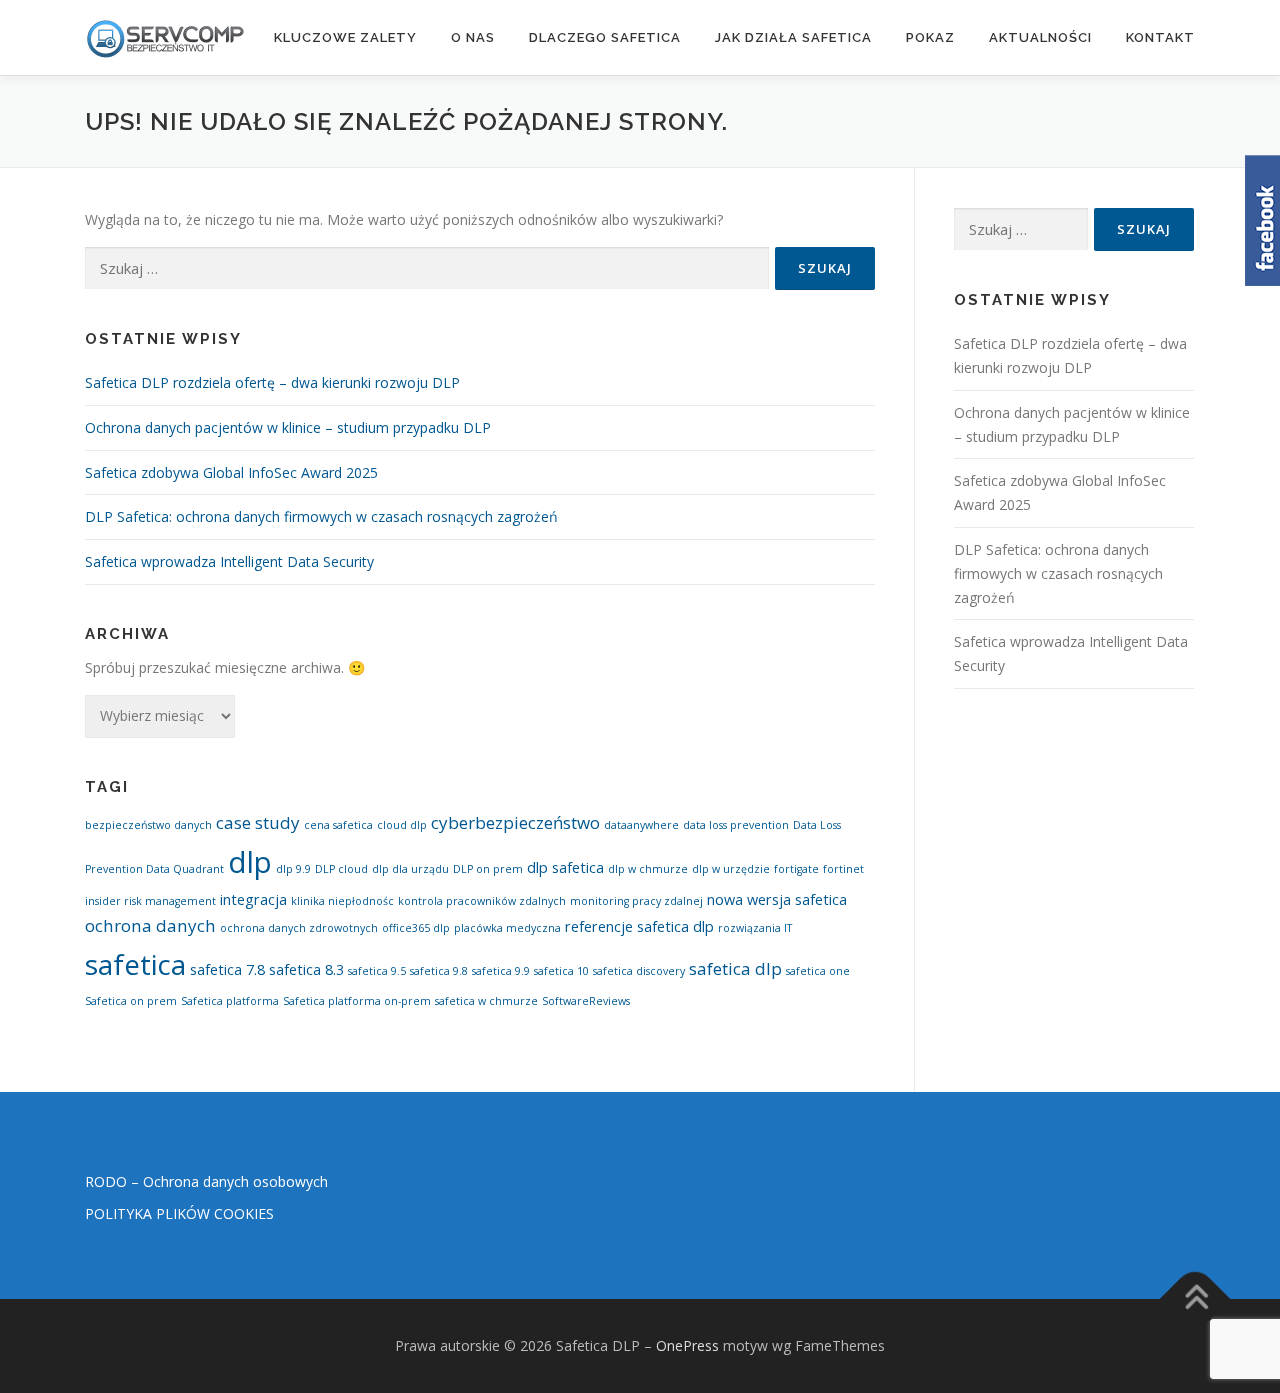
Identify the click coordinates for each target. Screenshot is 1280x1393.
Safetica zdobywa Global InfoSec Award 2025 (231, 472)
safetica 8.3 (306, 969)
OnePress (687, 1345)
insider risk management (150, 901)
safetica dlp (735, 968)
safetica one (818, 971)
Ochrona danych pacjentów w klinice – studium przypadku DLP (288, 427)
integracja (253, 899)
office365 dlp (416, 928)
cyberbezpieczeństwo (515, 822)
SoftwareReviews (586, 1001)
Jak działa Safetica (793, 37)
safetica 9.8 (439, 971)
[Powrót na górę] (1195, 1298)
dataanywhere (641, 825)
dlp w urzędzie (731, 869)
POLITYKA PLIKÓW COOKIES (179, 1213)
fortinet (843, 869)
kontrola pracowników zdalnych (482, 901)
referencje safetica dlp (639, 926)
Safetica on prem (131, 1001)
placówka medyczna (507, 928)
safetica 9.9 (501, 971)
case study (258, 822)
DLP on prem (488, 869)
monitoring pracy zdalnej (636, 901)
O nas (473, 37)
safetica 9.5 (377, 971)
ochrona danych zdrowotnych (299, 928)
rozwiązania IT (755, 928)
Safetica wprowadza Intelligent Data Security (229, 561)
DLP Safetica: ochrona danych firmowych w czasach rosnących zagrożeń (321, 516)
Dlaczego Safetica (605, 37)
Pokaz (930, 37)
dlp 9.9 (293, 869)
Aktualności (1040, 37)
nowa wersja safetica (777, 899)
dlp (250, 862)
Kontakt (1160, 37)
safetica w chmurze (486, 1001)
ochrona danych (150, 925)
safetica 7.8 (227, 969)
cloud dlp (402, 825)
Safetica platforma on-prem (357, 1001)
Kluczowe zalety (345, 37)
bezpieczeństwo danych (148, 825)
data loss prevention (736, 825)
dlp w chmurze (648, 869)
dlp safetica (565, 867)
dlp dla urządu (410, 869)
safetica (135, 964)
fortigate (796, 869)
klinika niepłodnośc (342, 901)
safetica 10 (561, 971)
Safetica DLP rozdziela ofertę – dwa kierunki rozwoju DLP (272, 382)
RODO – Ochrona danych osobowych (206, 1181)
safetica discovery (639, 971)
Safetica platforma (230, 1001)
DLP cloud (341, 869)
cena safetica (338, 825)
